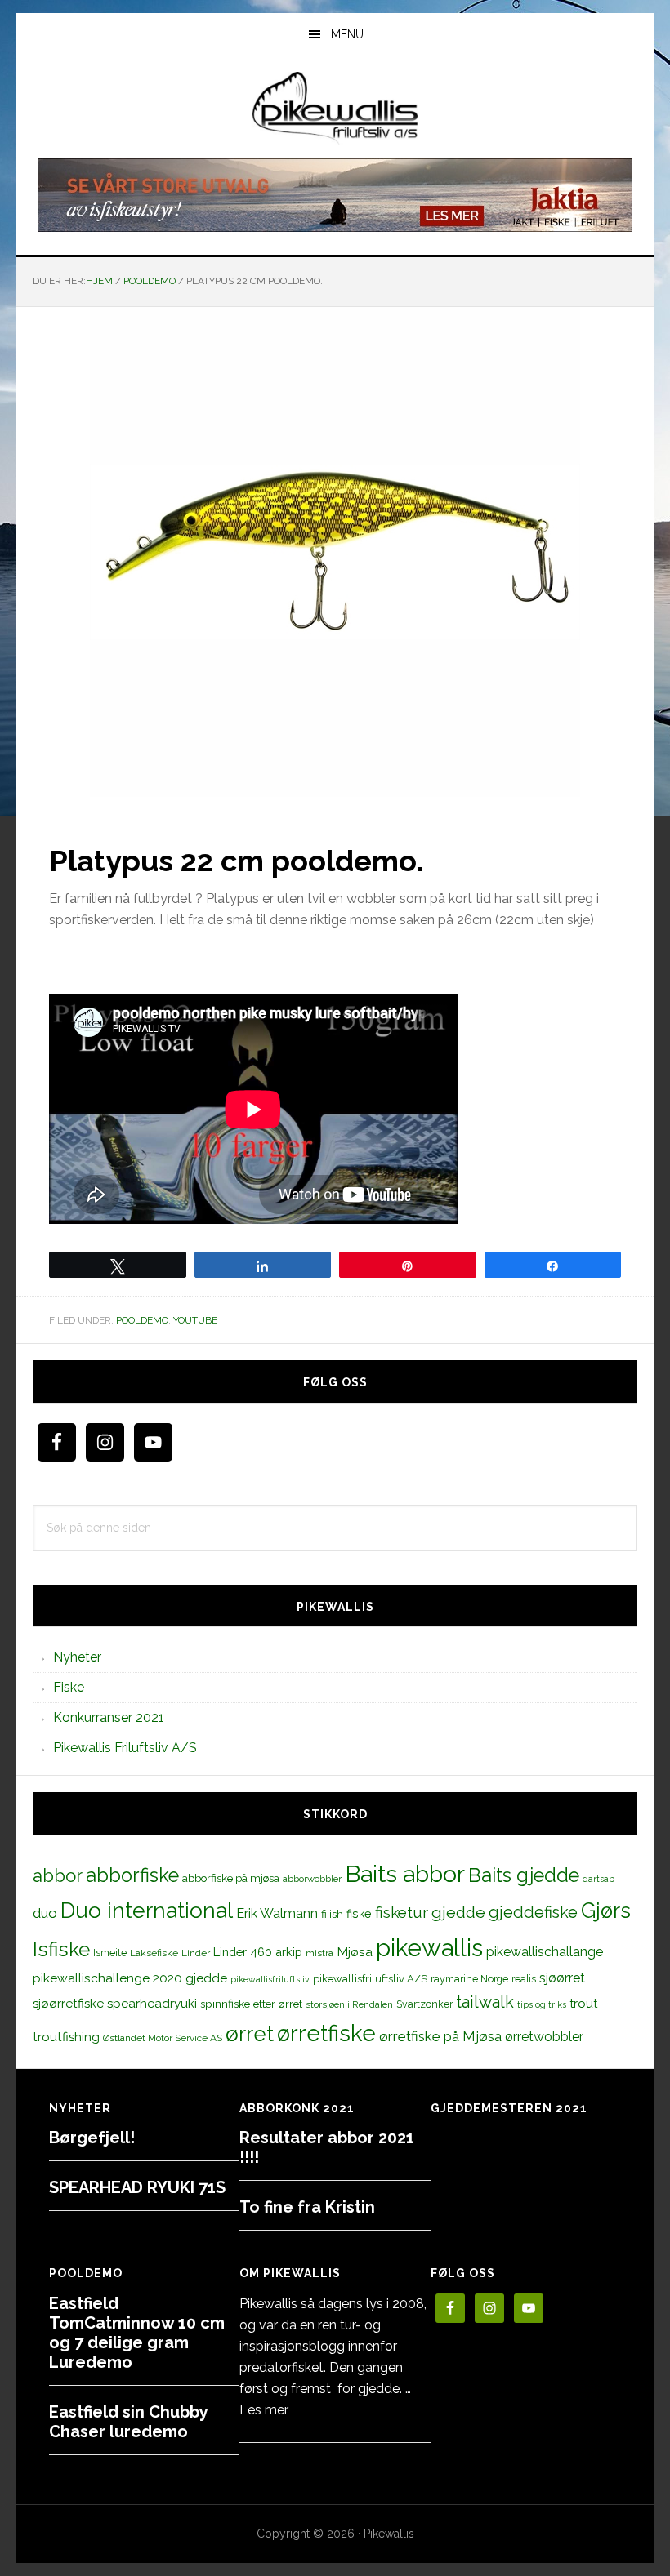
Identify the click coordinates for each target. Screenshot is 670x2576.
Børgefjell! (92, 2138)
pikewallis (429, 1948)
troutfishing (66, 2037)
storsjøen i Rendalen (349, 2004)
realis (524, 1979)
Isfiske (61, 1949)
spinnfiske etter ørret (251, 2004)
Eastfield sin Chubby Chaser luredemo (128, 2422)
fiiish (332, 1914)
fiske (359, 1914)
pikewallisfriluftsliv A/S (370, 1979)
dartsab (599, 1879)
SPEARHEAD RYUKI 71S (137, 2187)
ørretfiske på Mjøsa (440, 2036)
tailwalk (485, 2002)
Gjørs (606, 1911)
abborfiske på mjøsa (231, 1878)
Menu (347, 34)
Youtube (195, 1320)
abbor (58, 1875)
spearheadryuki (152, 2004)
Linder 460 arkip (258, 1952)
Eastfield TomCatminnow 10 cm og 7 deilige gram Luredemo (137, 2333)
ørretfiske (326, 2033)
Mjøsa (355, 1952)
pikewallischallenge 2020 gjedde (130, 1978)
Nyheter (77, 1657)
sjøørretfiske (68, 2004)
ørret (250, 2034)
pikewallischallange (545, 1952)
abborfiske (132, 1875)
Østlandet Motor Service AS (163, 2038)
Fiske (69, 1687)
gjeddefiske (533, 1912)
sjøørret (562, 1978)
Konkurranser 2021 (109, 1717)
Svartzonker (424, 2004)
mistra (319, 1953)
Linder (196, 1953)
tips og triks (542, 2004)
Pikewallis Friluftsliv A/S (125, 1748)
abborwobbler (312, 1879)
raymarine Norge (469, 1979)
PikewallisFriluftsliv (335, 109)
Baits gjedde (524, 1875)
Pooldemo (142, 1320)
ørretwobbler (544, 2037)
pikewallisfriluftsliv (270, 1979)
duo (45, 1913)
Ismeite (110, 1953)
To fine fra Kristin (307, 2207)
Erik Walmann (277, 1913)
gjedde (458, 1913)
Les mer (264, 2410)
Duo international (147, 1910)
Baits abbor (405, 1874)
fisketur (402, 1912)
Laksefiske (154, 1953)
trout (583, 2003)
